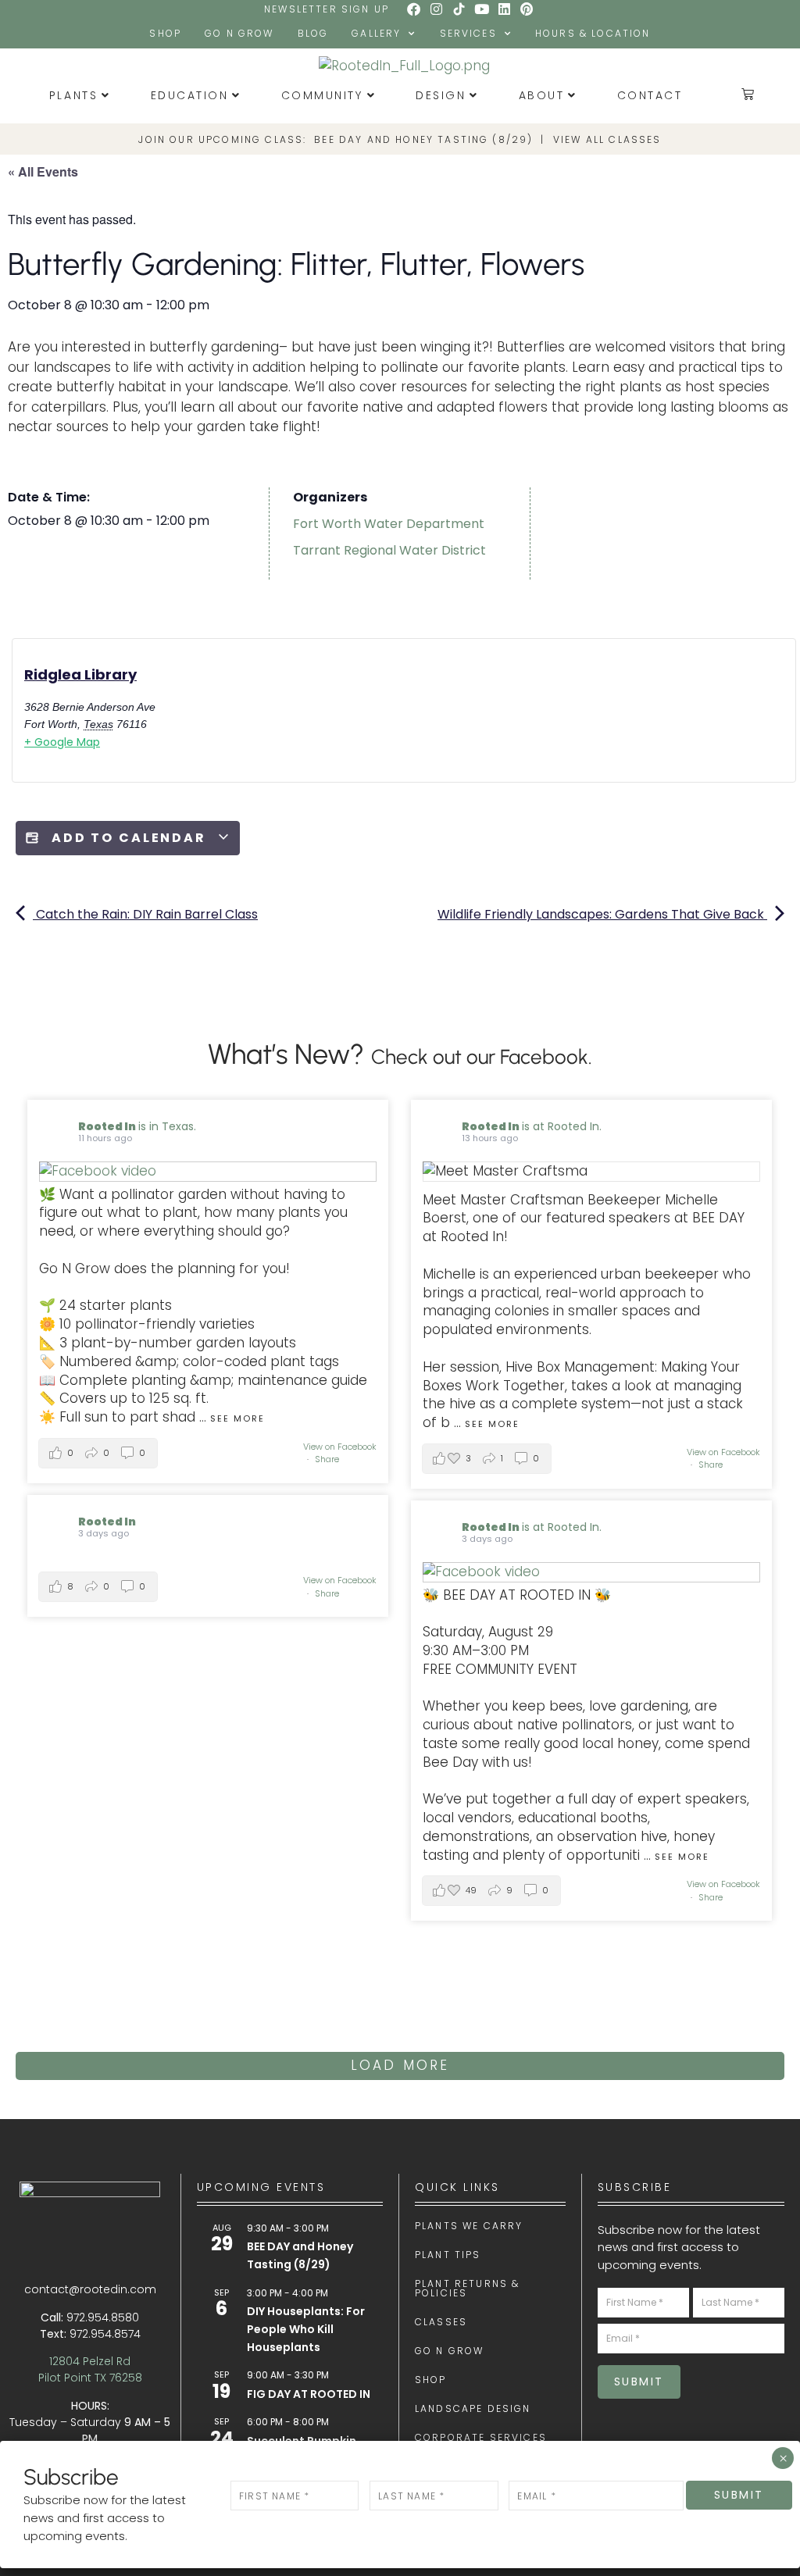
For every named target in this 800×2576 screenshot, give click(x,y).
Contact (650, 95)
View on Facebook (340, 1447)
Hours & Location (593, 33)
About (542, 95)
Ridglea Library (80, 674)
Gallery (376, 33)
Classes (441, 2322)
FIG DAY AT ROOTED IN (309, 2394)
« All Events (43, 171)
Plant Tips (448, 2255)
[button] (98, 1453)
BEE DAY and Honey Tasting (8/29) (423, 139)
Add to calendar (129, 838)
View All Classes (607, 139)
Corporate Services (481, 2438)
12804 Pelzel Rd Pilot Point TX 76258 (90, 2369)
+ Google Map (62, 742)
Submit (639, 2382)
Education (190, 95)
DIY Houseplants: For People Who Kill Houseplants (306, 2329)
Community (322, 95)
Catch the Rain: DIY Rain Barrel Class (145, 914)
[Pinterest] (527, 9)
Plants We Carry (469, 2226)
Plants (73, 95)
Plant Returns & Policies (467, 2289)
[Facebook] (414, 9)
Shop (165, 33)
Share (327, 1459)
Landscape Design (473, 2409)
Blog (313, 33)
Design (441, 95)
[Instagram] (437, 9)
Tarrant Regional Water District (389, 550)
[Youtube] (481, 9)
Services (468, 33)
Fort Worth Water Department (389, 524)
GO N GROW (239, 33)
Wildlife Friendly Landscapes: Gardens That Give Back (602, 914)
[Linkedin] (504, 9)
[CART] (749, 94)
